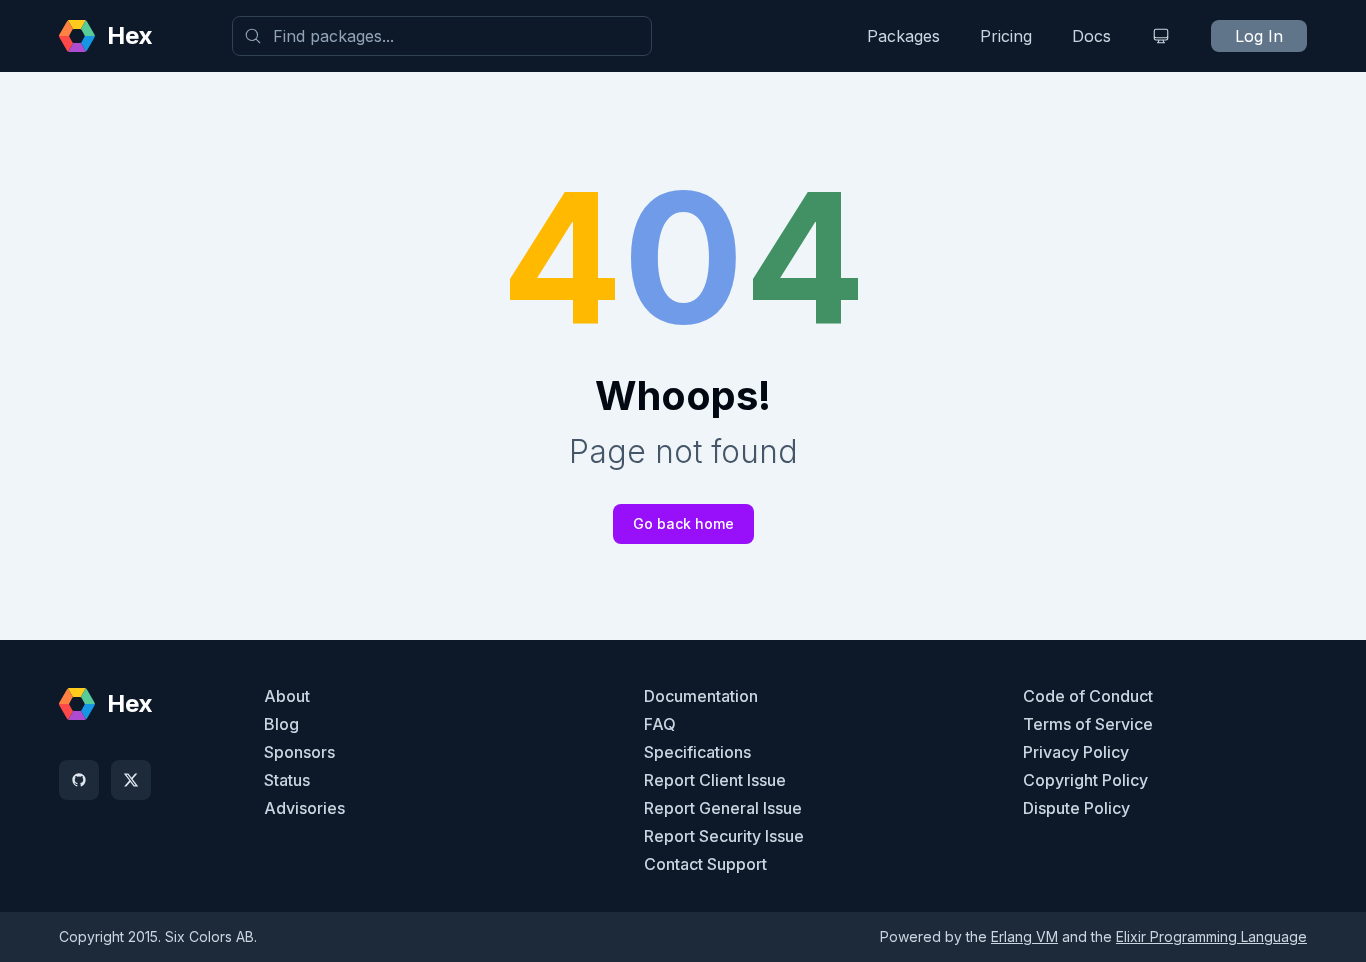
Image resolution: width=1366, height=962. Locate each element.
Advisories (304, 808)
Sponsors (299, 752)
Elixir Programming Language (1211, 936)
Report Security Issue (724, 836)
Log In (1259, 36)
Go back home (683, 523)
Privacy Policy (1076, 752)
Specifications (697, 752)
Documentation (701, 696)
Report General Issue (723, 808)
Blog (281, 724)
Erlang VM (1024, 936)
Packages (903, 36)
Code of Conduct (1088, 696)
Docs (1091, 36)
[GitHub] (79, 780)
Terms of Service (1088, 724)
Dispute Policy (1076, 808)
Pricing (1006, 36)
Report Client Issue (715, 780)
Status (287, 780)
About (287, 696)
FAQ (660, 724)
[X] (131, 780)
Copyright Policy (1085, 780)
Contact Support (705, 864)
